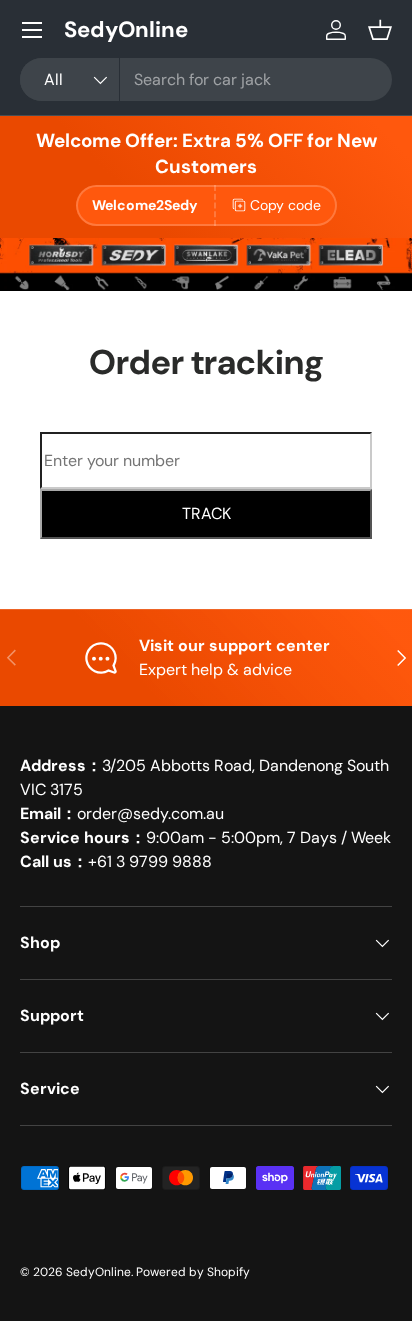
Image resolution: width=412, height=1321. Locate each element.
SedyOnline (98, 1272)
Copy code (285, 205)
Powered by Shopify (193, 1272)
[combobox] (206, 79)
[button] (380, 30)
